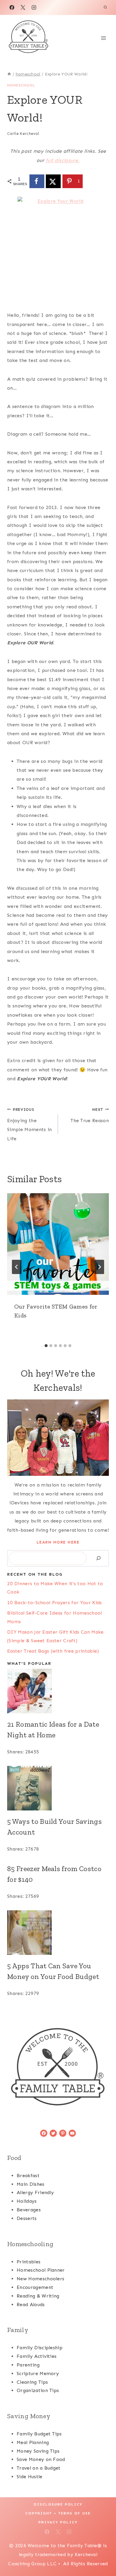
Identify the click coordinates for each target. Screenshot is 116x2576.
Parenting (28, 2365)
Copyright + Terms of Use (58, 2513)
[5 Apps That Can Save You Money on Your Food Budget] (58, 1933)
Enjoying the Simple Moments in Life (29, 1124)
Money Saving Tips (38, 2451)
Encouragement (35, 2287)
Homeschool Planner (41, 2270)
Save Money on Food (41, 2459)
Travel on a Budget (39, 2468)
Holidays (27, 2201)
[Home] (9, 74)
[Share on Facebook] (37, 181)
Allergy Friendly (35, 2192)
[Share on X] (53, 181)
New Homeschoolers (40, 2279)
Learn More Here (58, 1542)
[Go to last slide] (17, 1267)
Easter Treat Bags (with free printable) (53, 1651)
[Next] (99, 1267)
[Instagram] (34, 7)
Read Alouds (31, 2305)
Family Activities (37, 2356)
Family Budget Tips (39, 2434)
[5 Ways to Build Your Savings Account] (58, 1788)
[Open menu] (103, 38)
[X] (23, 7)
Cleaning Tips (32, 2382)
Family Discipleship (40, 2348)
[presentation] (58, 1244)
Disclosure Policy (58, 2504)
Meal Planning (33, 2442)
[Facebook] (12, 7)
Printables (29, 2262)
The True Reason (90, 1115)
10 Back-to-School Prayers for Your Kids (54, 1603)
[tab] (46, 1346)
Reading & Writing (38, 2296)
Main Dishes (31, 2184)
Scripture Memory (38, 2373)
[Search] (98, 1558)
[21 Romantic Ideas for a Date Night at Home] (58, 1691)
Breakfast (28, 2176)
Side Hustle (30, 2477)
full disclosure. (63, 160)
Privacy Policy (58, 2522)
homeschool (21, 85)
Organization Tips (38, 2390)
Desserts (27, 2218)
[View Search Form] (105, 7)
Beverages (29, 2210)
